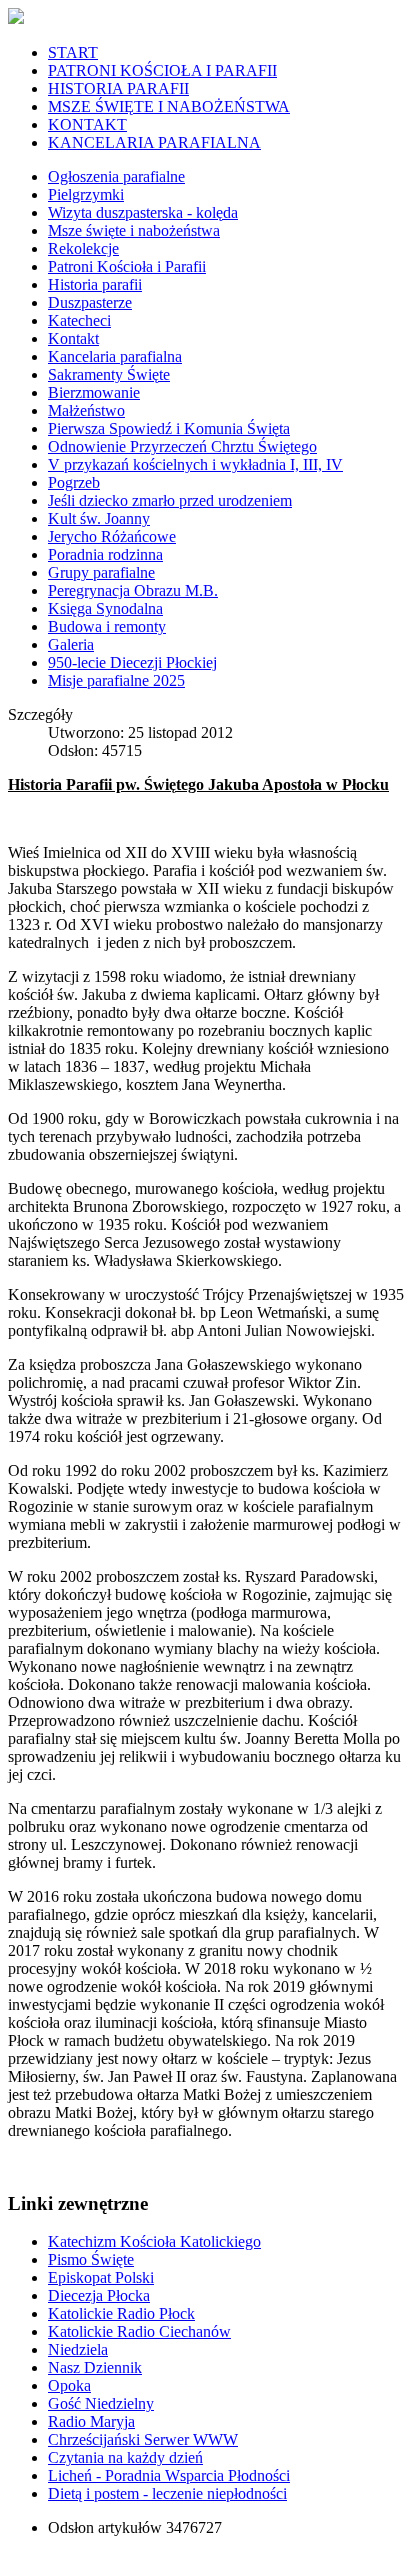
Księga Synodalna (105, 608)
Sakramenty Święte (109, 374)
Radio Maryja (91, 2421)
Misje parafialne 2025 (116, 680)
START (73, 52)
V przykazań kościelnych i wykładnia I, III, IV (195, 464)
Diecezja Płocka (99, 2295)
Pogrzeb (74, 482)
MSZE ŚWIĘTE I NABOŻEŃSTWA (169, 106)
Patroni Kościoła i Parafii (127, 266)
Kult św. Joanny (99, 518)
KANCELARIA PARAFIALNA (154, 142)
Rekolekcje (83, 248)
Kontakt (73, 338)
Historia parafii (95, 284)
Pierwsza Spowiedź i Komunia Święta (169, 428)
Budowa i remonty (107, 626)
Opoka (69, 2385)
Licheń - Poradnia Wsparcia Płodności (169, 2475)
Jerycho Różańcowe (112, 536)
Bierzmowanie (94, 392)
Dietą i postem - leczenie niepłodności (167, 2493)
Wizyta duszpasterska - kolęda (143, 212)
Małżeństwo (86, 410)
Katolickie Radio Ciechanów (139, 2331)
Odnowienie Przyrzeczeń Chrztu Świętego (182, 446)
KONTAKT (87, 124)
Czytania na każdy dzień (125, 2457)
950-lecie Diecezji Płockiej (132, 662)
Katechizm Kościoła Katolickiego (154, 2241)
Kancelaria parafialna (115, 356)
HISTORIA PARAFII (118, 88)
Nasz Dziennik (95, 2367)
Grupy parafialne (101, 572)
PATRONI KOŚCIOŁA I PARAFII (162, 70)
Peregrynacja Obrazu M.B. (133, 590)
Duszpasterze (90, 302)
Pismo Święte (91, 2259)
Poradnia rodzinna (105, 554)
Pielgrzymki (86, 194)
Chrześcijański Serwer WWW (143, 2439)
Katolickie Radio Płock (121, 2313)
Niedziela (78, 2349)
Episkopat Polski (101, 2277)
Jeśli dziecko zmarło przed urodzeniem (170, 500)
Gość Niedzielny (101, 2403)
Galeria (71, 644)
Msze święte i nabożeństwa (134, 230)
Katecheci (79, 320)
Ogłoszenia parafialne (116, 176)
